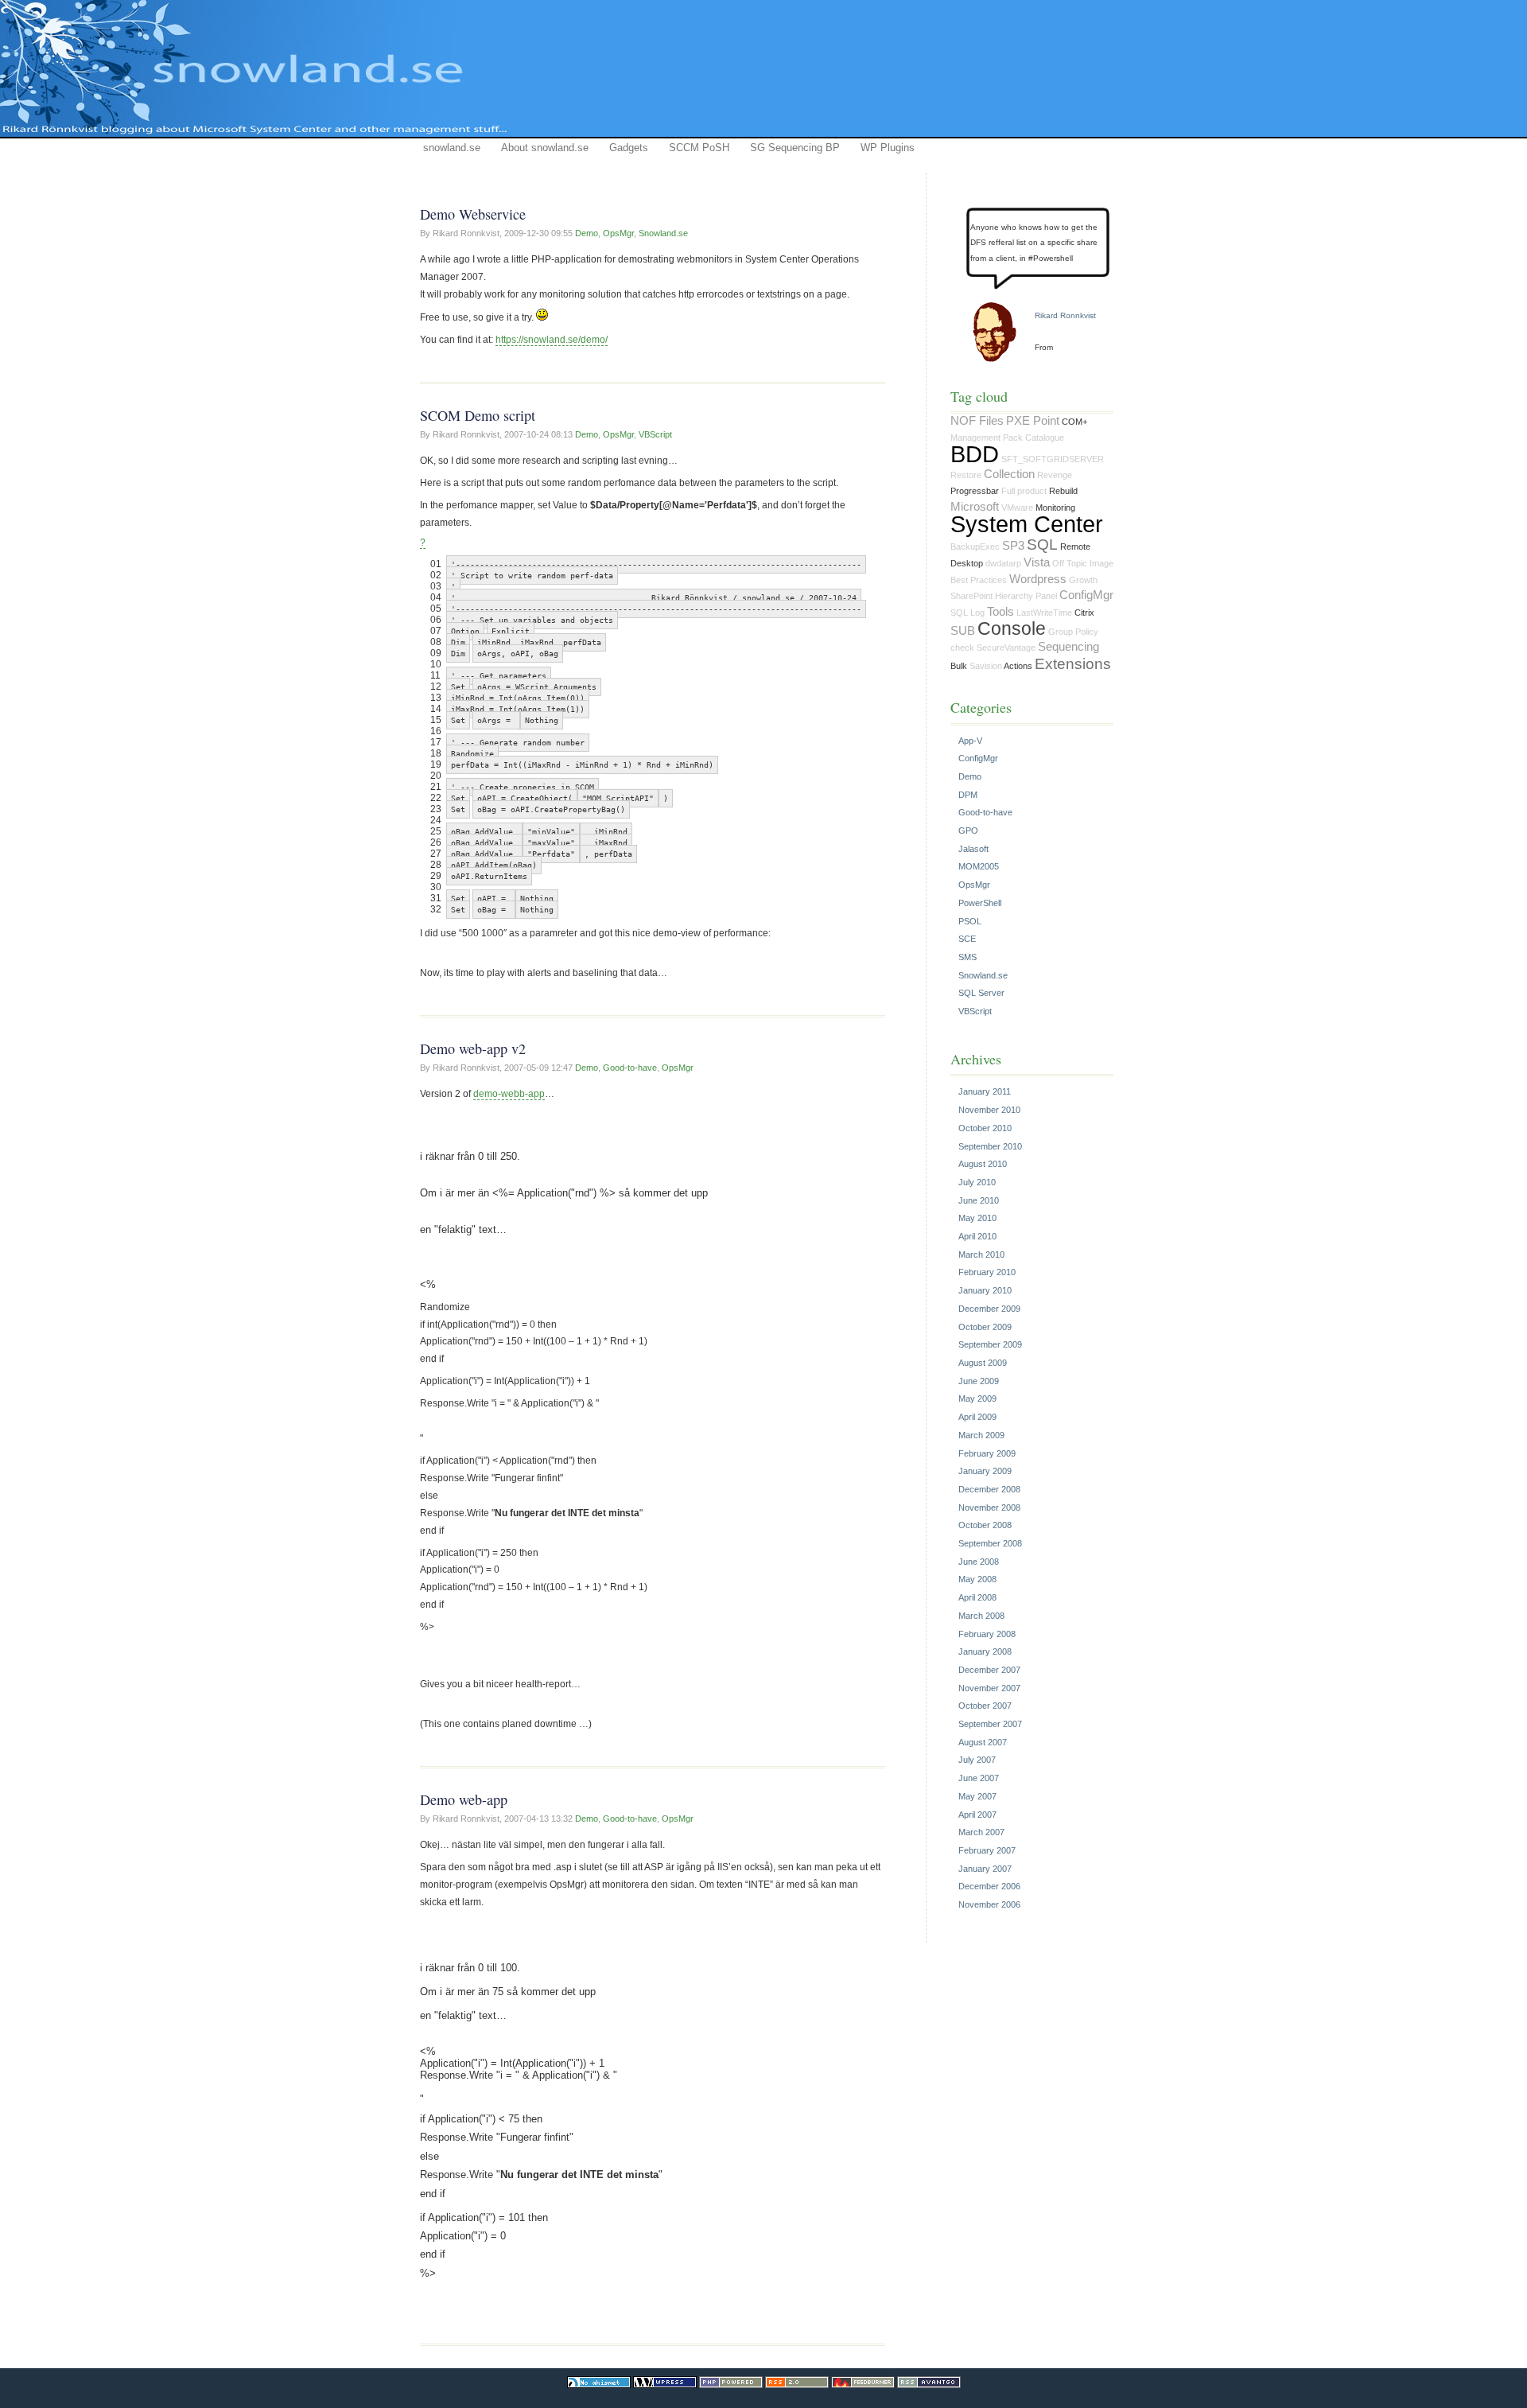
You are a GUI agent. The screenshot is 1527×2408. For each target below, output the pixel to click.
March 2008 (981, 1616)
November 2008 (989, 1507)
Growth (1083, 580)
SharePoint (971, 596)
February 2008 (987, 1634)
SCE (967, 939)
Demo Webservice (473, 214)
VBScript (655, 434)
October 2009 (985, 1327)
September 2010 (990, 1146)
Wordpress (1038, 579)
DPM (968, 795)
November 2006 (989, 1904)
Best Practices (979, 580)
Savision (986, 666)
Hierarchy (1014, 596)
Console (1012, 628)
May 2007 (977, 1796)
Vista (1037, 562)
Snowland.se (663, 233)
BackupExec (975, 547)
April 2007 (977, 1815)
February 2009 (987, 1453)
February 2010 (987, 1272)
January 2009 (985, 1471)
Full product (1024, 491)
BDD (975, 454)
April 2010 (977, 1236)
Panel (1046, 596)
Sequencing (1069, 647)
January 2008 (985, 1651)
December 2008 (989, 1489)
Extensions (1073, 664)
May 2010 (977, 1218)
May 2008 (977, 1579)
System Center (1027, 524)
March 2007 (981, 1832)
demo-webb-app (509, 1094)
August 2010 (983, 1164)
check (962, 648)
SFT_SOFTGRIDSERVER (1053, 459)
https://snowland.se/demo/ (552, 340)
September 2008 (990, 1543)
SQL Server (981, 993)
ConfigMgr (1086, 595)
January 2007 (985, 1869)
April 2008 (977, 1597)
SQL (1042, 545)
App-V (970, 741)
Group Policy (1073, 632)
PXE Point (1033, 421)
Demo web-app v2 (473, 1048)
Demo (587, 233)
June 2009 (979, 1381)
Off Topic (1070, 563)
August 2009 (983, 1363)
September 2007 (990, 1724)
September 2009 (990, 1344)
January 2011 (985, 1091)
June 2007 (979, 1778)
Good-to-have (630, 1068)
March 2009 (981, 1435)
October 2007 (985, 1706)
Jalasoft (973, 849)
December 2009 (989, 1309)
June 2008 (979, 1562)
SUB (963, 631)
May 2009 (977, 1399)
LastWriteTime (1044, 613)
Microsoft (975, 507)
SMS (967, 957)
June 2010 (979, 1200)
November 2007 (989, 1688)
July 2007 (977, 1760)
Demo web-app (464, 1799)
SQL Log (967, 613)
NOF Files (977, 421)
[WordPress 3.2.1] (665, 2385)
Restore (966, 475)
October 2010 (985, 1128)
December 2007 (989, 1670)
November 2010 (989, 1110)
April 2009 (977, 1417)
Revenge (1055, 475)
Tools (1001, 612)
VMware (1017, 508)
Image (1102, 563)
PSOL (970, 921)
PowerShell (980, 903)
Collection (1009, 474)
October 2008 (985, 1525)
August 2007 (983, 1742)
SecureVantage (1006, 648)
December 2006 (989, 1886)
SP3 (1013, 546)
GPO (968, 831)
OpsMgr (618, 233)
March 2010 (981, 1255)
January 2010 (985, 1290)
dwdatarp (1003, 563)
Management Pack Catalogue (1007, 438)
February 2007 (987, 1850)
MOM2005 (979, 866)
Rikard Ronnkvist (1065, 315)
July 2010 (977, 1182)
